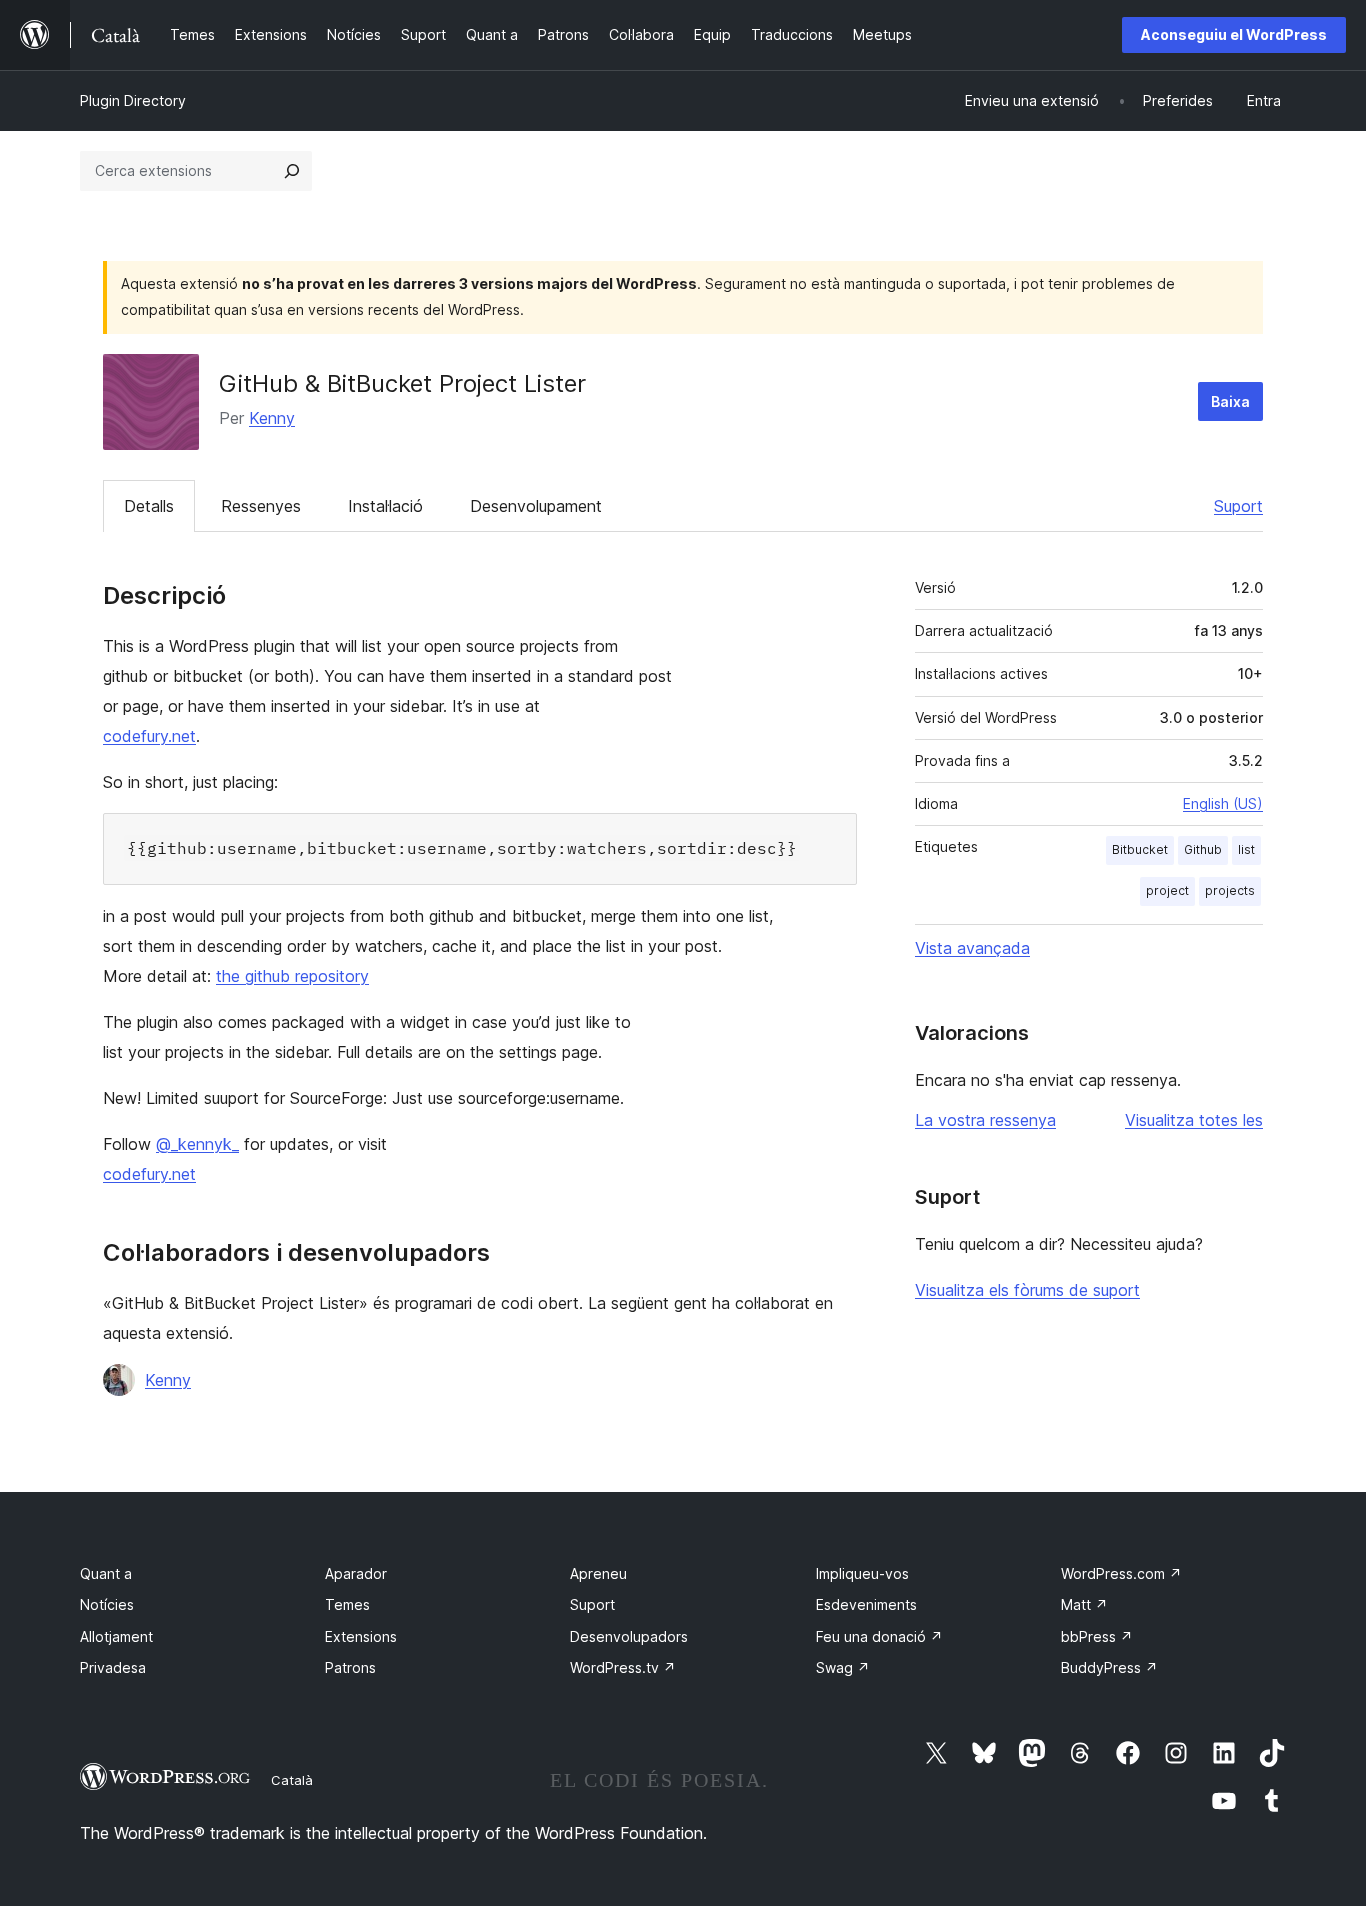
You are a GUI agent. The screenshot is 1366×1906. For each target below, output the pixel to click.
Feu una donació (879, 1636)
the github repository (292, 976)
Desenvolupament (536, 506)
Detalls (149, 506)
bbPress (1097, 1636)
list (1246, 849)
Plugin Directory (133, 100)
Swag (843, 1667)
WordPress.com (1121, 1573)
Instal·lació (385, 506)
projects (1230, 890)
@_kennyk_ (197, 1144)
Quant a (106, 1573)
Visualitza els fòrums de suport (1027, 1290)
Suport (1238, 506)
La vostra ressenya (985, 1120)
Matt (1084, 1604)
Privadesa (113, 1667)
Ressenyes (261, 506)
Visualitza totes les (1194, 1120)
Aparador (356, 1573)
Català (292, 1780)
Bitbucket (1140, 849)
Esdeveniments (866, 1604)
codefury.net (149, 736)
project (1167, 890)
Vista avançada (972, 948)
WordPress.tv (623, 1667)
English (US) (1223, 803)
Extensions (361, 1636)
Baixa (1230, 401)
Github (1203, 849)
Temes (347, 1604)
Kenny (272, 418)
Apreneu (598, 1573)
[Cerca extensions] (292, 171)
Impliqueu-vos (862, 1573)
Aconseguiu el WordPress (1234, 34)
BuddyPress (1109, 1667)
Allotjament (116, 1636)
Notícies (107, 1604)
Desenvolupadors (629, 1636)
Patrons (350, 1667)
